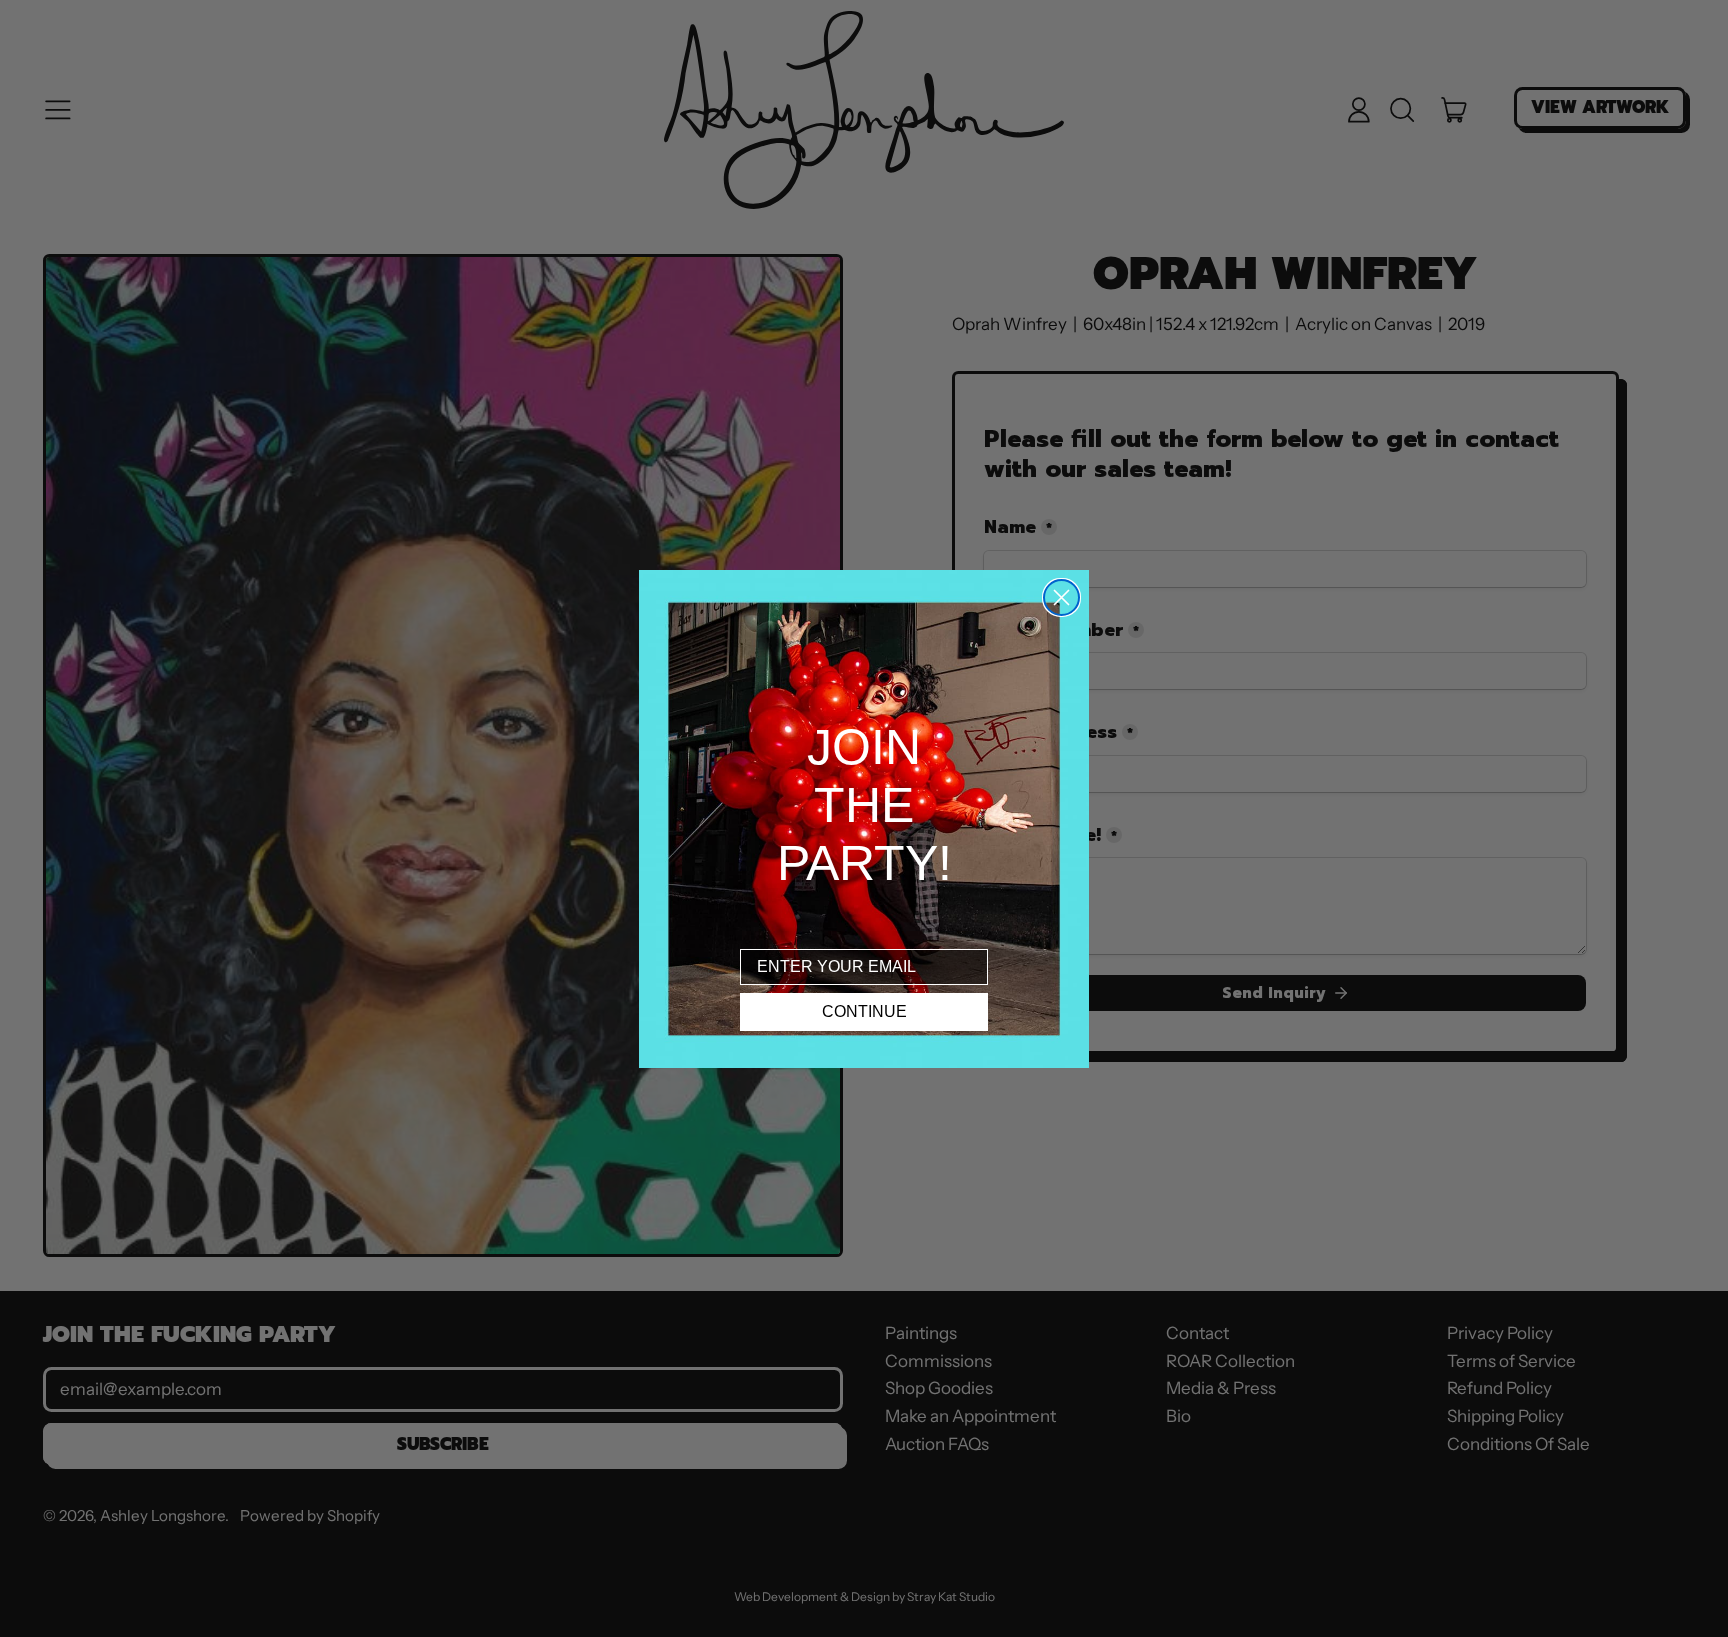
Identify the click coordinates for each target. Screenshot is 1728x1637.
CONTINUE (864, 1011)
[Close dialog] (1061, 597)
